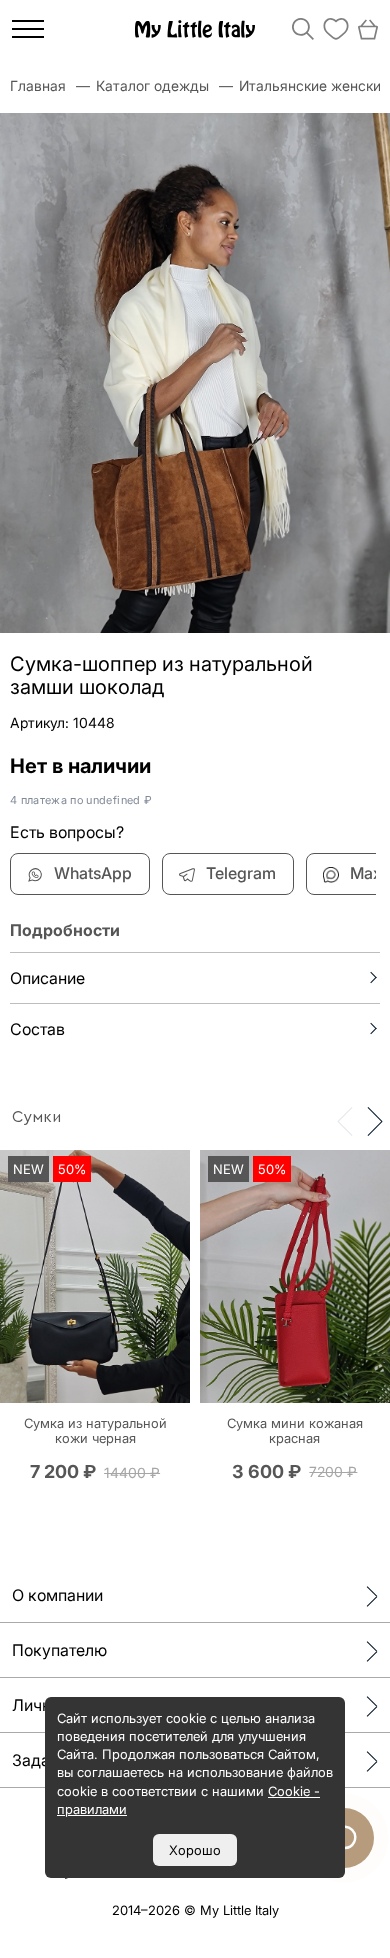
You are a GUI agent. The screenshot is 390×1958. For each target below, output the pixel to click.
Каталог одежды (152, 85)
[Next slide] (375, 1120)
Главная (38, 85)
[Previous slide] (345, 1120)
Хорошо (195, 1850)
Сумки (36, 1117)
